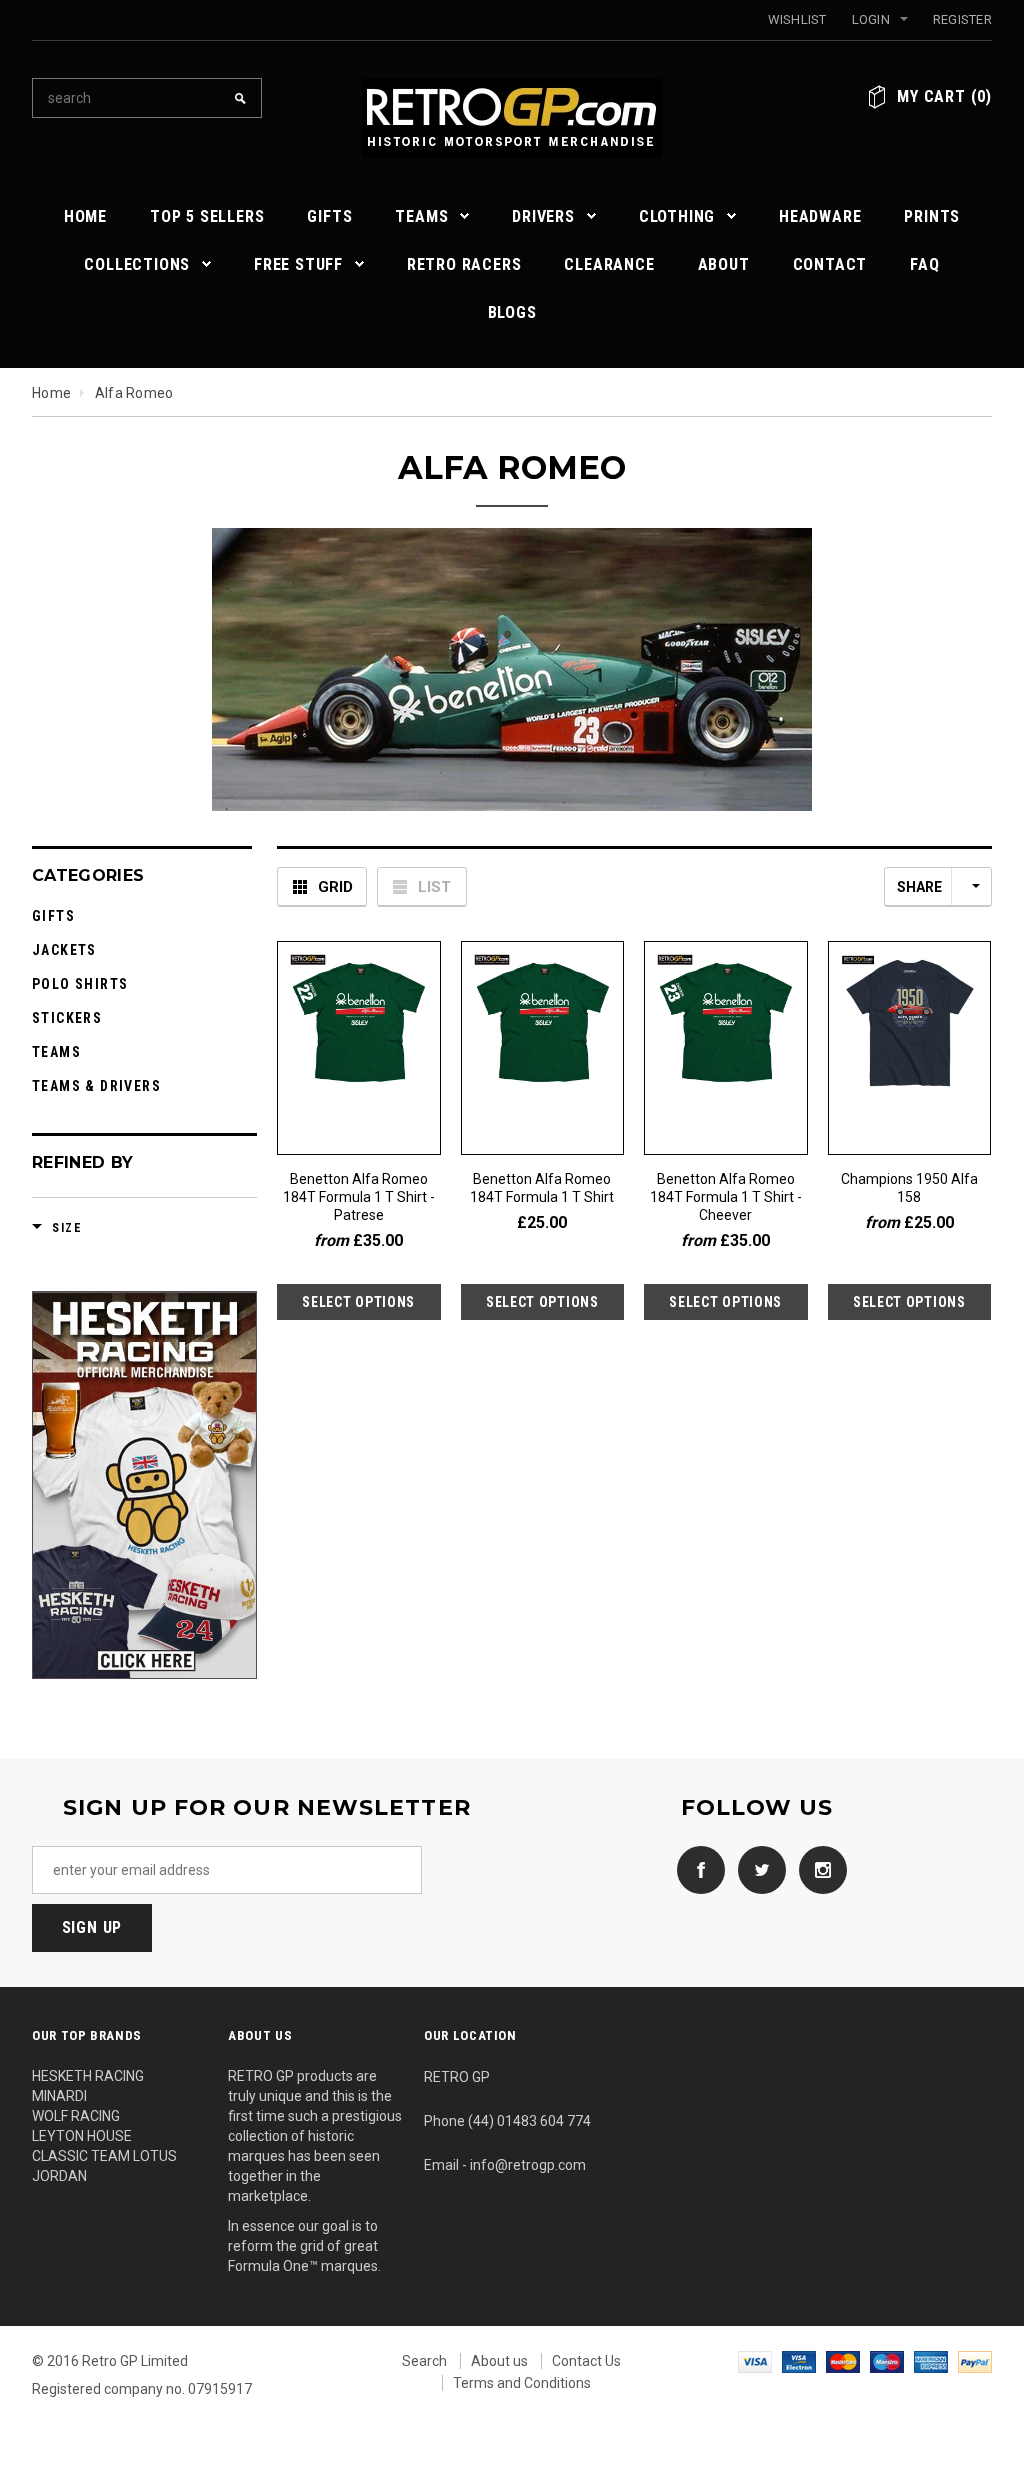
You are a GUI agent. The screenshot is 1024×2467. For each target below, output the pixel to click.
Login (871, 19)
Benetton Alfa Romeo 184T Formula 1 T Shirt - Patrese (359, 1197)
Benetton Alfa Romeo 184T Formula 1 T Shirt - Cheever (726, 1197)
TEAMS (56, 1052)
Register (962, 19)
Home (51, 393)
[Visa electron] (799, 2361)
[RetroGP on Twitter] (757, 1869)
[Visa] (755, 2361)
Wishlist (797, 19)
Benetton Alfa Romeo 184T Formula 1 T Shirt (542, 1188)
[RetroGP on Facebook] (696, 1869)
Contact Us (586, 2361)
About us (499, 2361)
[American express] (931, 2361)
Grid (335, 887)
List (434, 887)
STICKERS (67, 1018)
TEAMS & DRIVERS (96, 1086)
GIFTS (53, 916)
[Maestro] (887, 2361)
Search (424, 2361)
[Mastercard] (843, 2361)
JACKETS (64, 950)
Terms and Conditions (522, 2383)
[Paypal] (975, 2361)
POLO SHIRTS (80, 984)
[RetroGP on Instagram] (818, 1869)
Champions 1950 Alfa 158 (909, 1188)
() (944, 96)
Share (919, 887)
